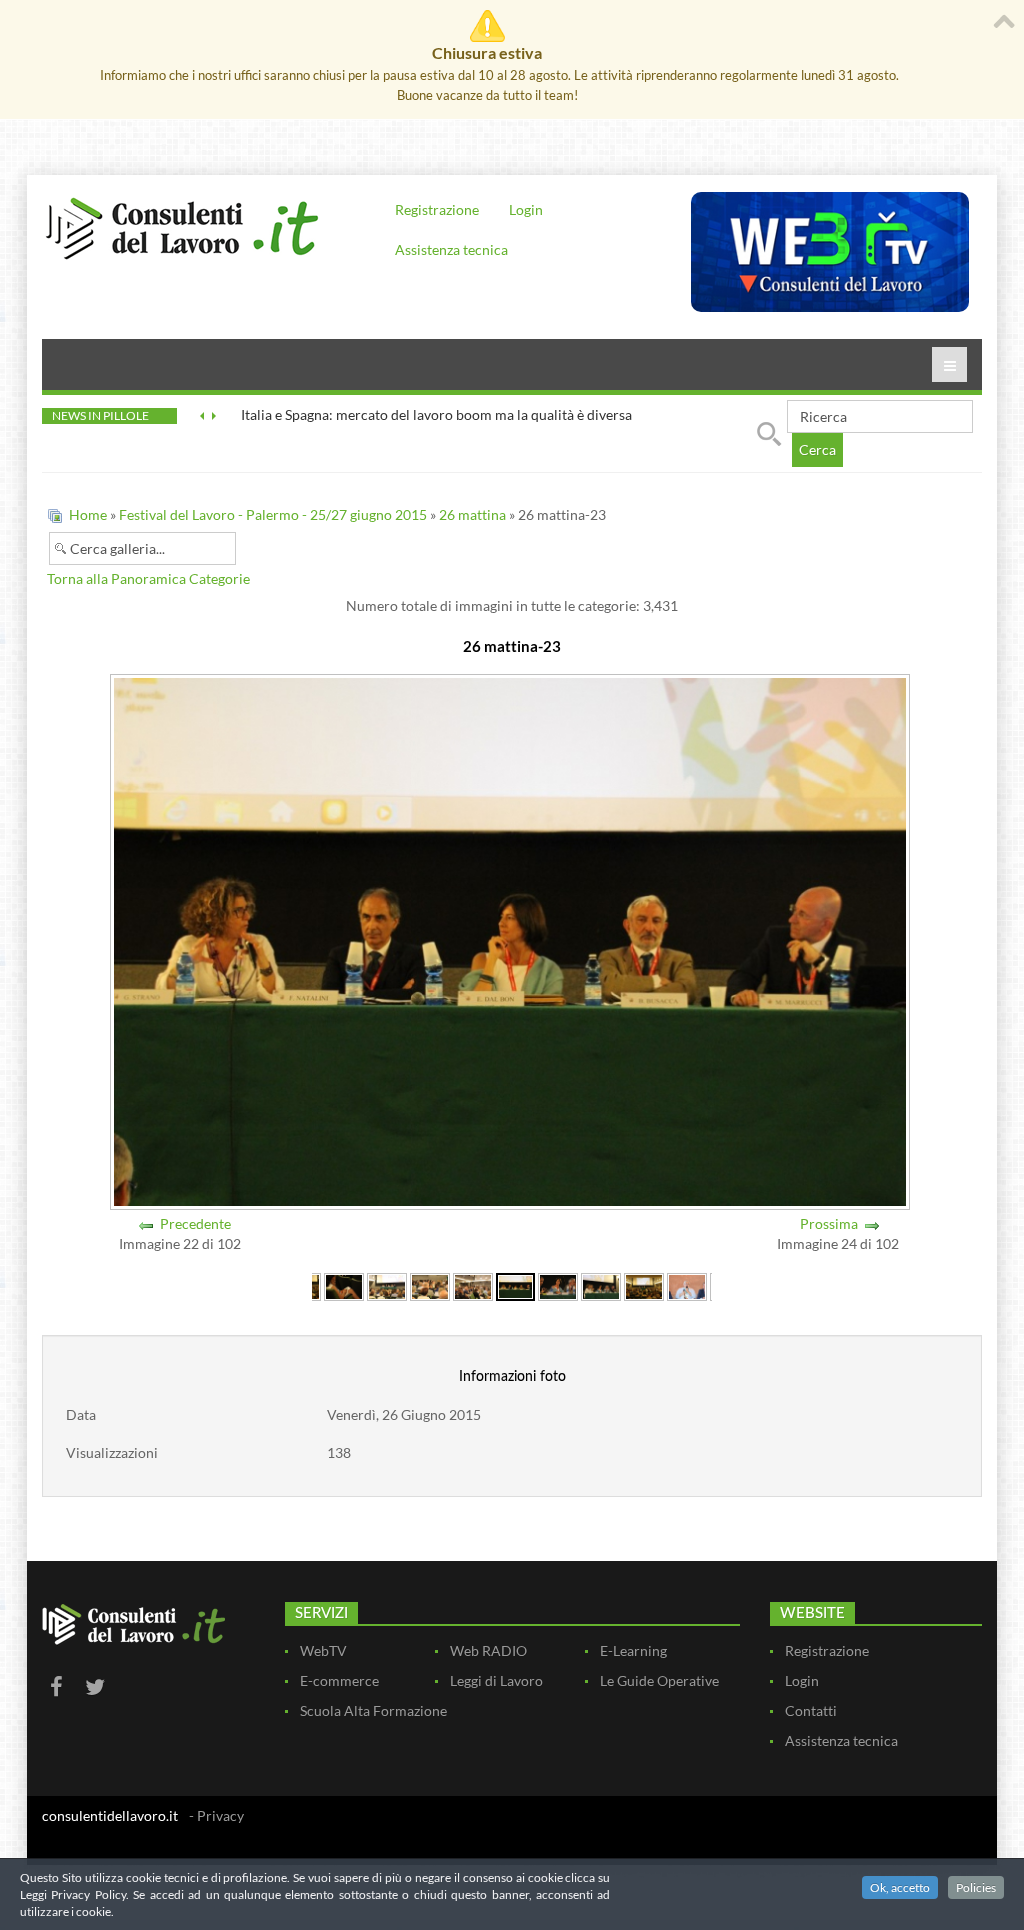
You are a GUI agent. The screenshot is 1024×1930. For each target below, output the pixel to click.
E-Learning (633, 1650)
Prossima (829, 1223)
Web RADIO (488, 1650)
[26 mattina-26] (644, 1285)
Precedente (195, 1223)
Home (88, 514)
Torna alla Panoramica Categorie (148, 578)
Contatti (811, 1710)
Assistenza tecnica (451, 249)
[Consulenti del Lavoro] (182, 226)
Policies (976, 1887)
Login (526, 209)
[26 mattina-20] (387, 1285)
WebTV (323, 1650)
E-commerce (339, 1680)
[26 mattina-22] (473, 1285)
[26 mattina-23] (515, 1285)
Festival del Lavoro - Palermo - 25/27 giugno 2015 (273, 514)
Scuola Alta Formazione (373, 1710)
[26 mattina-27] (687, 1285)
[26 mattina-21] (430, 1285)
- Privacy (216, 1815)
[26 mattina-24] (558, 1285)
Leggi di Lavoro (496, 1680)
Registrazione (437, 209)
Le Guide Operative (659, 1680)
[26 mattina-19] (344, 1285)
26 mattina (472, 514)
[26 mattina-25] (601, 1285)
